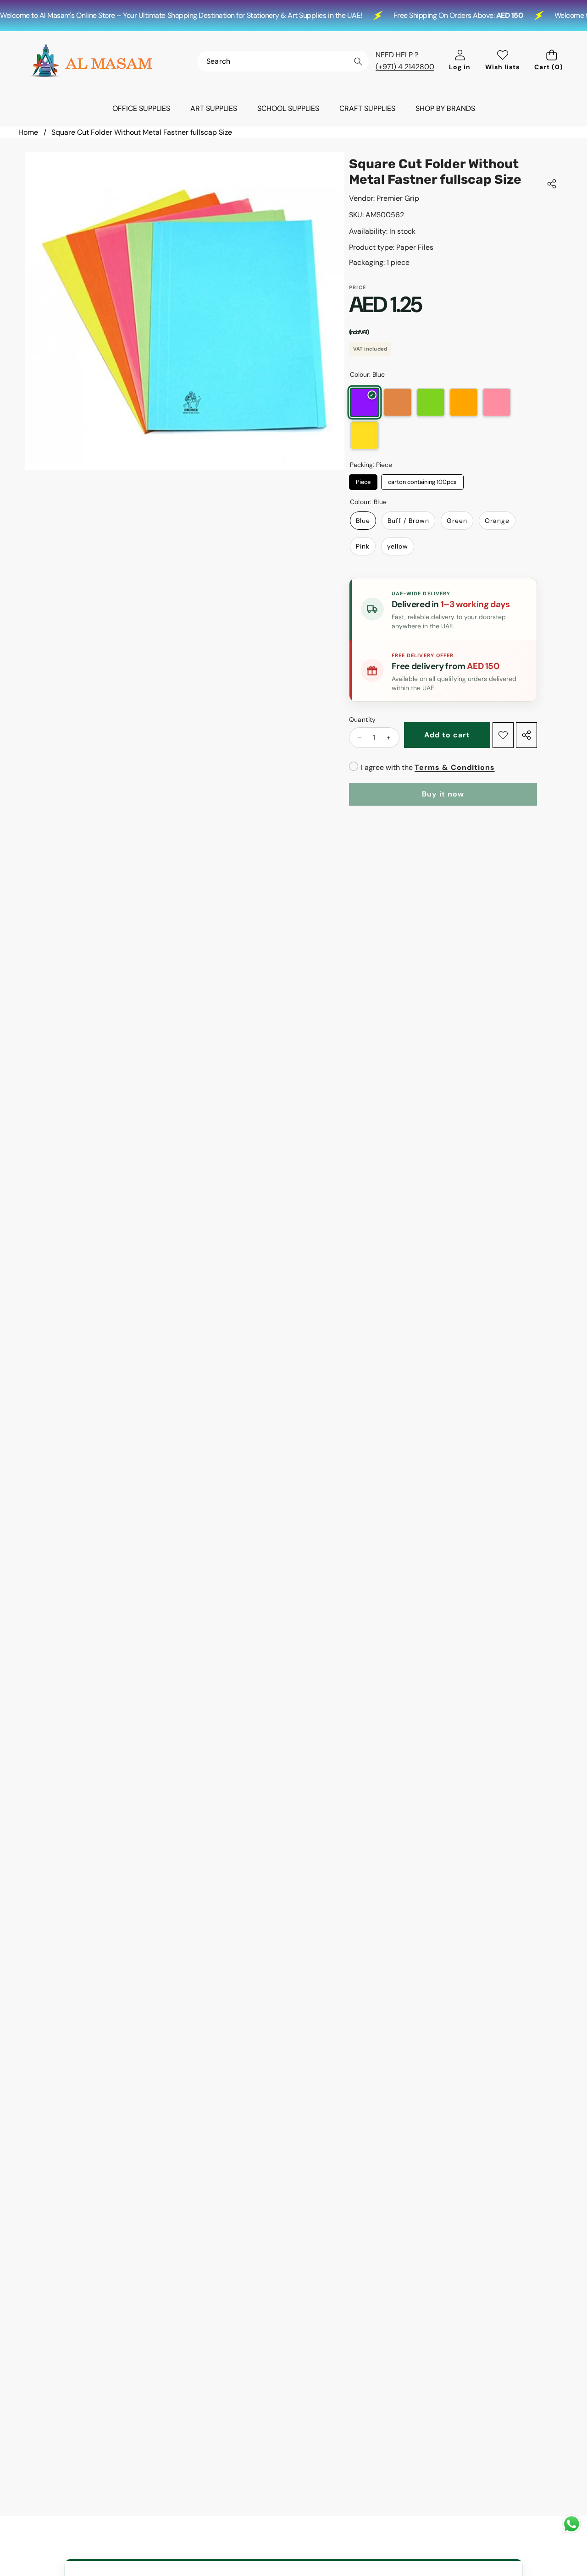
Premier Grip (398, 198)
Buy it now (443, 794)
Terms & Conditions (455, 767)
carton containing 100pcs (422, 480)
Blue (364, 402)
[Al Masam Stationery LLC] (91, 61)
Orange (464, 402)
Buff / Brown (398, 402)
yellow (365, 435)
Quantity (363, 720)
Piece (363, 480)
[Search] (358, 62)
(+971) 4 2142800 (405, 67)
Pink (497, 402)
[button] (551, 61)
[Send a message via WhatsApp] (572, 2524)
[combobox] (283, 61)
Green (431, 402)
